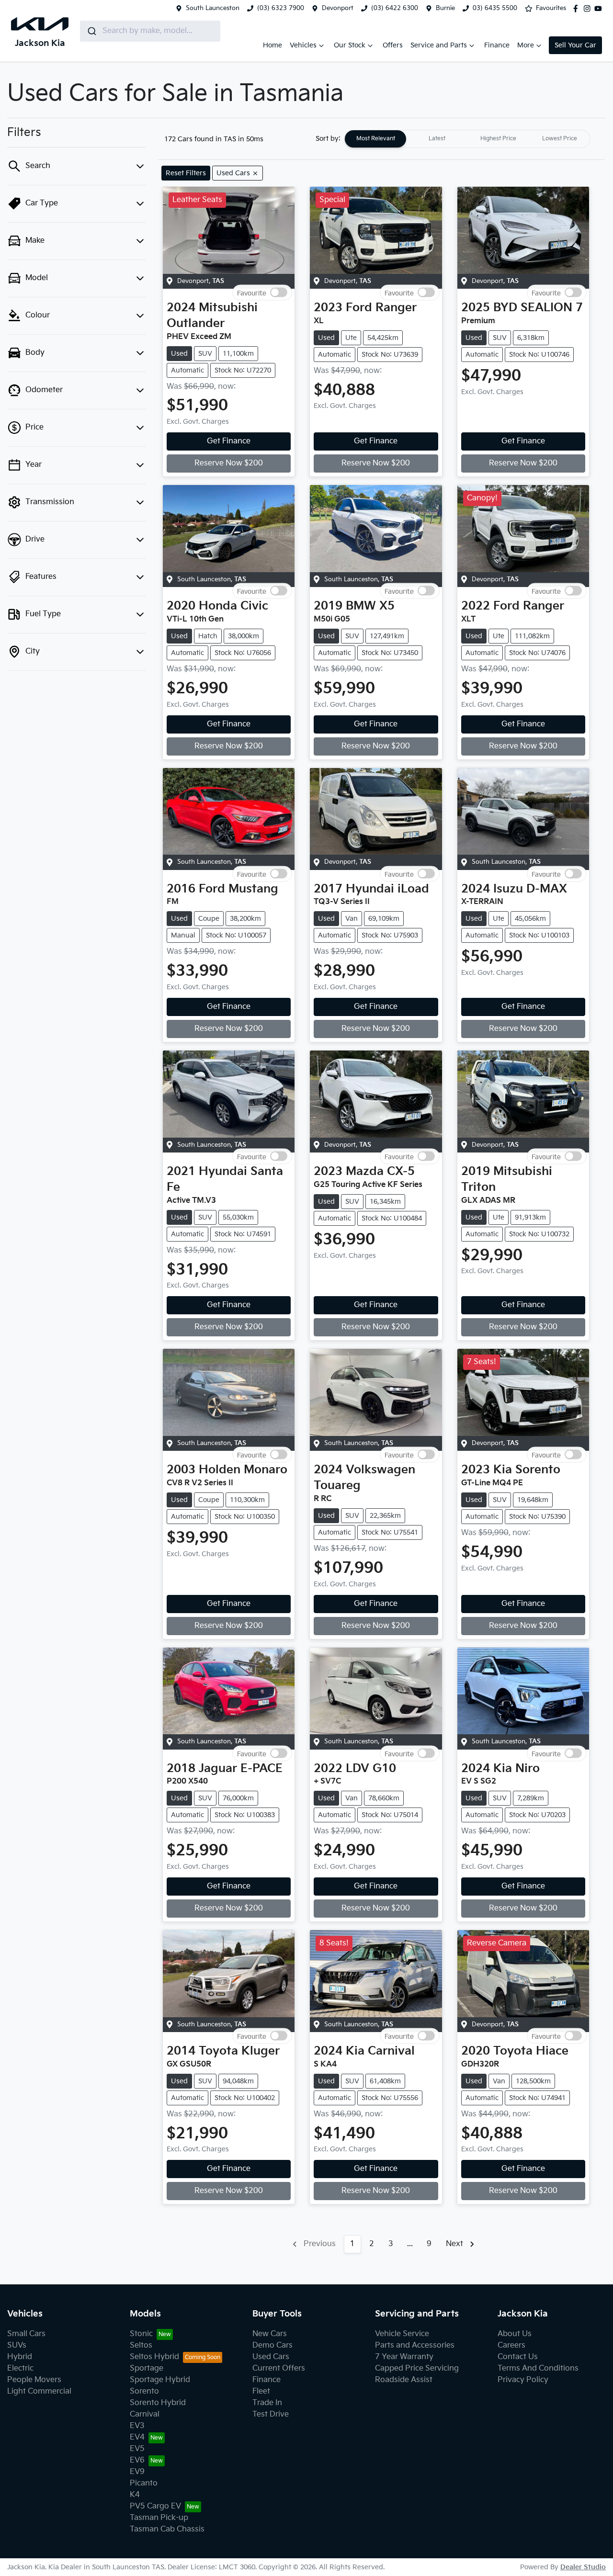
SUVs (17, 2345)
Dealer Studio (583, 2567)
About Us (515, 2334)
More (526, 45)
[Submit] (91, 31)
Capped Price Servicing (417, 2368)
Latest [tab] (437, 139)
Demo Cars (272, 2345)
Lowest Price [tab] (560, 139)
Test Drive (271, 2414)
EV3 (137, 2426)
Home (272, 45)
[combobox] (150, 31)
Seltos (141, 2345)
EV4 (137, 2437)
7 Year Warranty (404, 2357)
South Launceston (213, 8)
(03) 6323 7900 (281, 8)
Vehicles (303, 45)
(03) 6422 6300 (395, 8)
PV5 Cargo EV (155, 2506)
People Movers (34, 2380)
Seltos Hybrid (154, 2357)
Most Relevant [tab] (376, 139)
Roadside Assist (404, 2380)
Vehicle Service (402, 2334)
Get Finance (229, 441)
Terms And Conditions (538, 2368)
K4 (135, 2495)
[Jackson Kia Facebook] (578, 9)
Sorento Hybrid (158, 2403)
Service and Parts (439, 45)
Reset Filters (186, 173)
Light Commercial (39, 2391)
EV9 (137, 2472)
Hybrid (20, 2357)
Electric (20, 2368)
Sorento (144, 2391)
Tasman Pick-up (159, 2518)
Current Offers (279, 2368)
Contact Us (518, 2357)
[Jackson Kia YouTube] (600, 9)
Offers (393, 45)
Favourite (252, 292)
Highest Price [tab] (498, 139)
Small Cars (26, 2334)
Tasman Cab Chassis (167, 2529)
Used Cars (271, 2357)
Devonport (338, 8)
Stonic (141, 2334)
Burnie (445, 8)
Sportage (147, 2368)
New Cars (270, 2334)
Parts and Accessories (415, 2345)
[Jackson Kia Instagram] (589, 9)
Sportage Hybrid (160, 2380)
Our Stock (350, 45)
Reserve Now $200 (229, 463)
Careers (511, 2345)
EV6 (137, 2460)
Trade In (267, 2403)
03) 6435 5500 (495, 8)
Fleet (261, 2391)
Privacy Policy (523, 2380)
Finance (497, 45)
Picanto (144, 2483)
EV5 (137, 2449)
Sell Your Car (575, 45)
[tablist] (467, 139)
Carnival (145, 2414)
